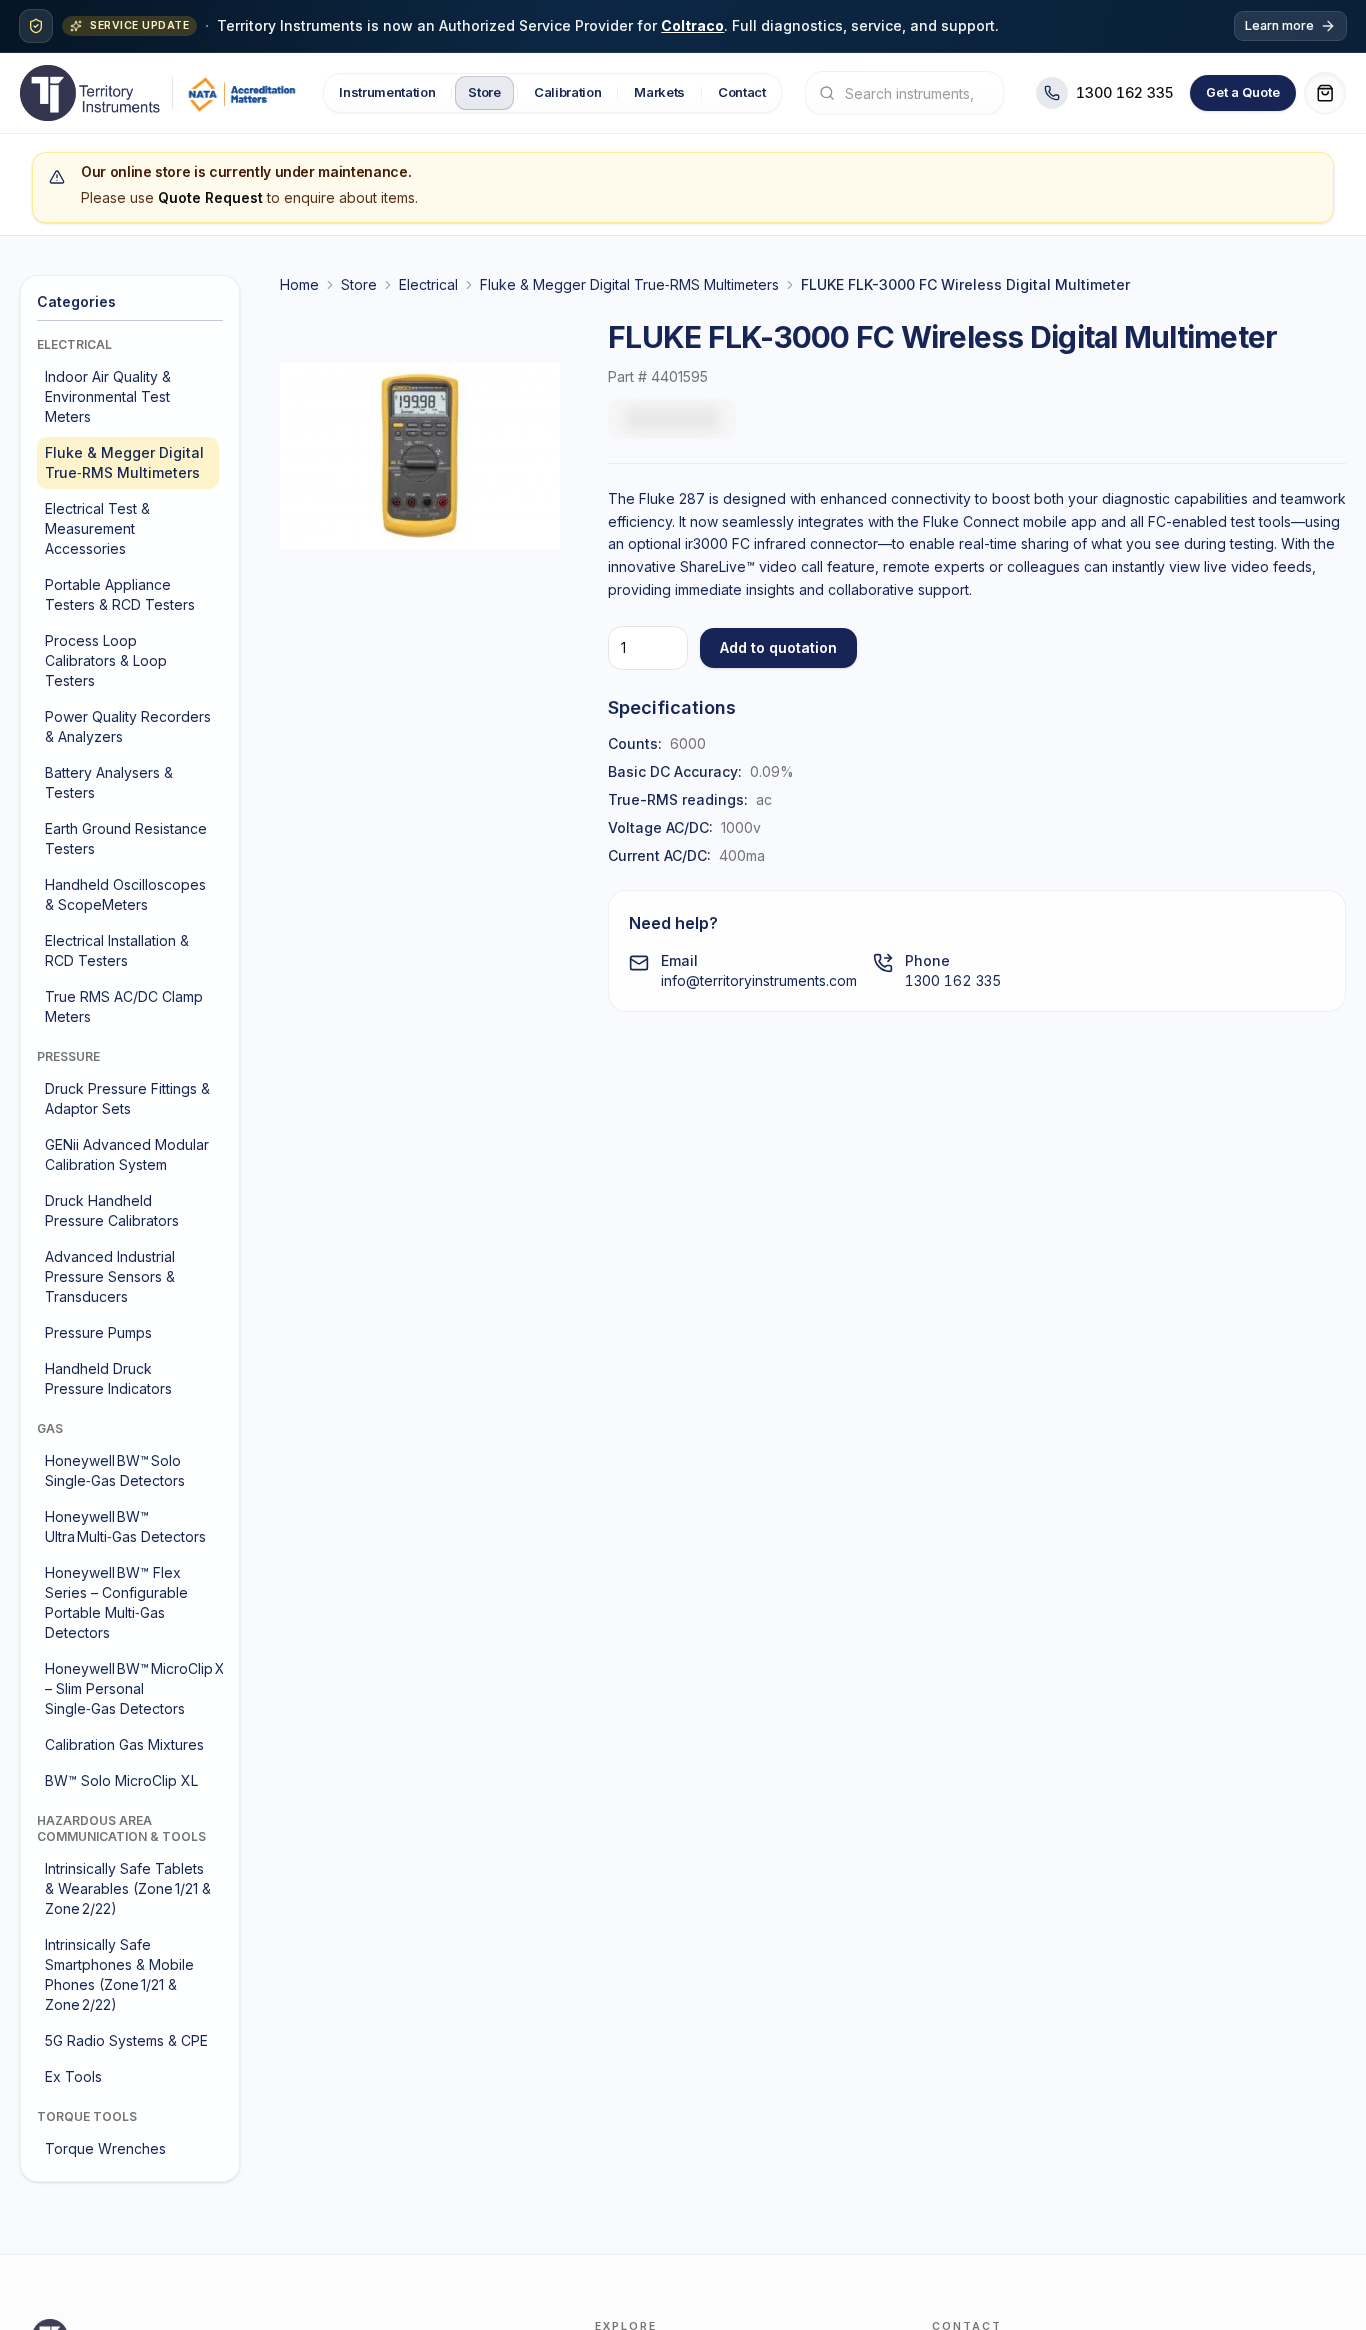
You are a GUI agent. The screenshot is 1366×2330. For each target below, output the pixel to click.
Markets (659, 92)
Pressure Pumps (98, 1332)
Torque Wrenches (105, 2148)
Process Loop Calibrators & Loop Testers (106, 660)
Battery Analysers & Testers (109, 782)
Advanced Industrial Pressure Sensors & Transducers (110, 1276)
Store (484, 92)
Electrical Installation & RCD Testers (117, 950)
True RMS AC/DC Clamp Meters (124, 1006)
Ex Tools (73, 2076)
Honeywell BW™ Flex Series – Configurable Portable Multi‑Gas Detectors (116, 1602)
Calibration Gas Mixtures (124, 1744)
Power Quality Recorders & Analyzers (128, 726)
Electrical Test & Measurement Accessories (97, 528)
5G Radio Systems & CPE (126, 2040)
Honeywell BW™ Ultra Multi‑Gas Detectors (125, 1526)
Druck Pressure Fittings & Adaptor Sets (127, 1098)
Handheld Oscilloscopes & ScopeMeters (125, 894)
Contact (742, 92)
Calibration (566, 92)
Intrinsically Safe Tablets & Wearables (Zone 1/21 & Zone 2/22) (128, 1888)
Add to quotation (778, 647)
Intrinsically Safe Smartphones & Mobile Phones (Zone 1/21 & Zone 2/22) (119, 1974)
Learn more (1279, 25)
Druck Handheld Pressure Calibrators (112, 1210)
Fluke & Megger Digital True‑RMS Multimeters (124, 462)
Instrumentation (387, 92)
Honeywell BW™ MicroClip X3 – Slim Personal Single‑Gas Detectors (132, 1688)
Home (299, 284)
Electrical (428, 284)
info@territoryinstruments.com (759, 980)
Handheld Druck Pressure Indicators (108, 1378)
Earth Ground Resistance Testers (126, 838)
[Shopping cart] (1325, 93)
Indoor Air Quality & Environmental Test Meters (108, 396)
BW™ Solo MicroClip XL (121, 1780)
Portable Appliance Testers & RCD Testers (120, 594)
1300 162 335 (953, 980)
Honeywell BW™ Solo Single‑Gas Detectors (115, 1470)
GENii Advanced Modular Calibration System (127, 1154)
